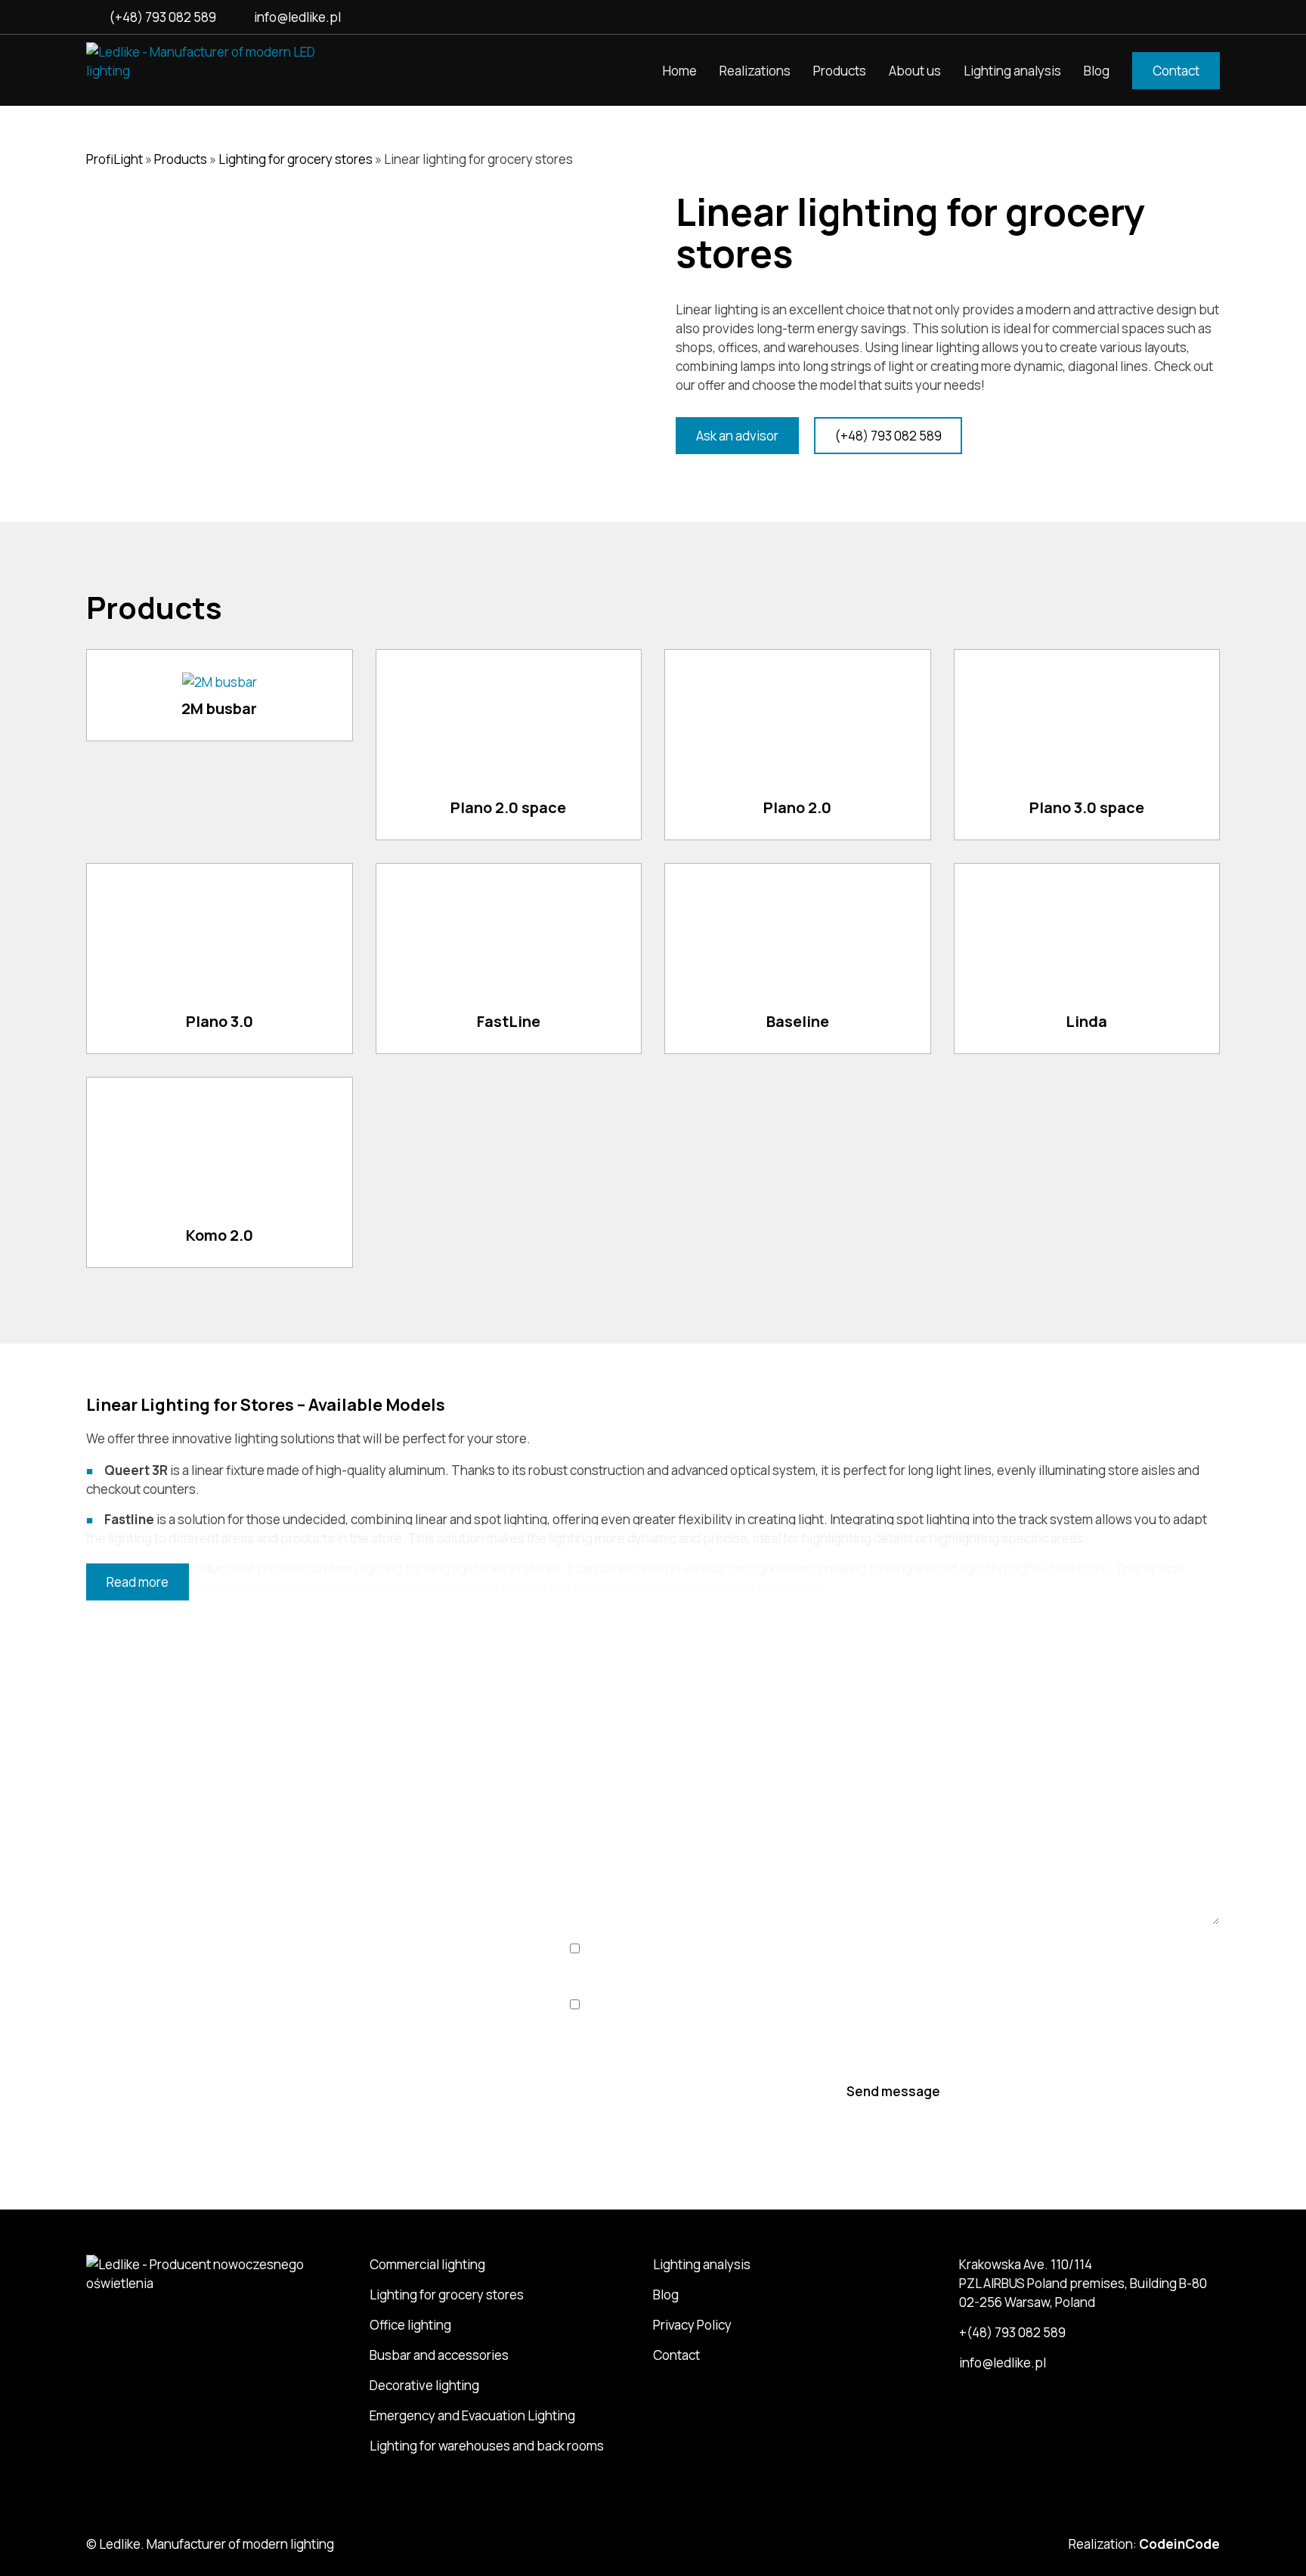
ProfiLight (115, 159)
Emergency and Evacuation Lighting (472, 2415)
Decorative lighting (424, 2385)
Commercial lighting (427, 2264)
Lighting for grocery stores (296, 159)
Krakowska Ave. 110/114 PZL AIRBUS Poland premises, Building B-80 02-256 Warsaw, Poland (1083, 2283)
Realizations (755, 71)
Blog (1097, 71)
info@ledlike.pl (297, 17)
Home (680, 71)
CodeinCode (1179, 2544)
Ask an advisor (737, 436)
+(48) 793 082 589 (215, 1926)
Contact (1176, 71)
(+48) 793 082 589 (162, 17)
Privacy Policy (692, 2325)
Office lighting (410, 2325)
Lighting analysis (1012, 71)
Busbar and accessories (439, 2355)
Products (840, 71)
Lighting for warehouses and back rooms (487, 2446)
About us (915, 71)
